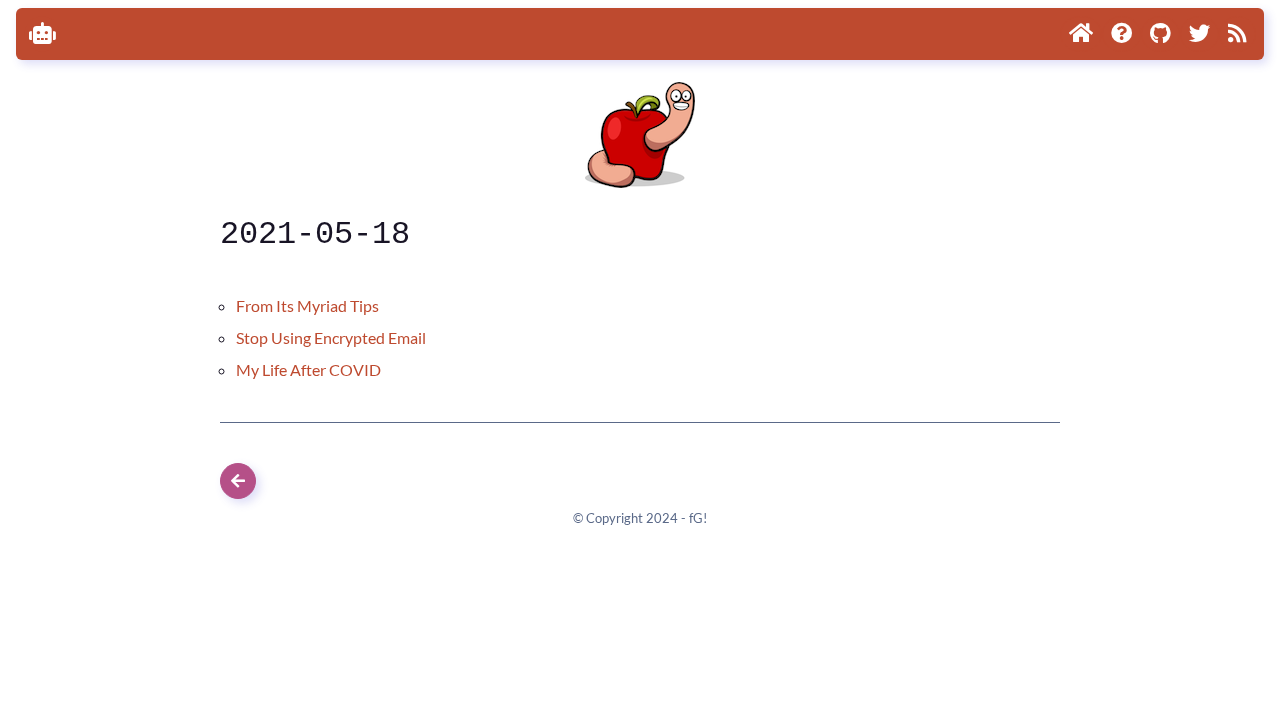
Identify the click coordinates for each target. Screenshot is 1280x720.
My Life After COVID (308, 369)
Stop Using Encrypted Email (331, 337)
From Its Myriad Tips (307, 305)
